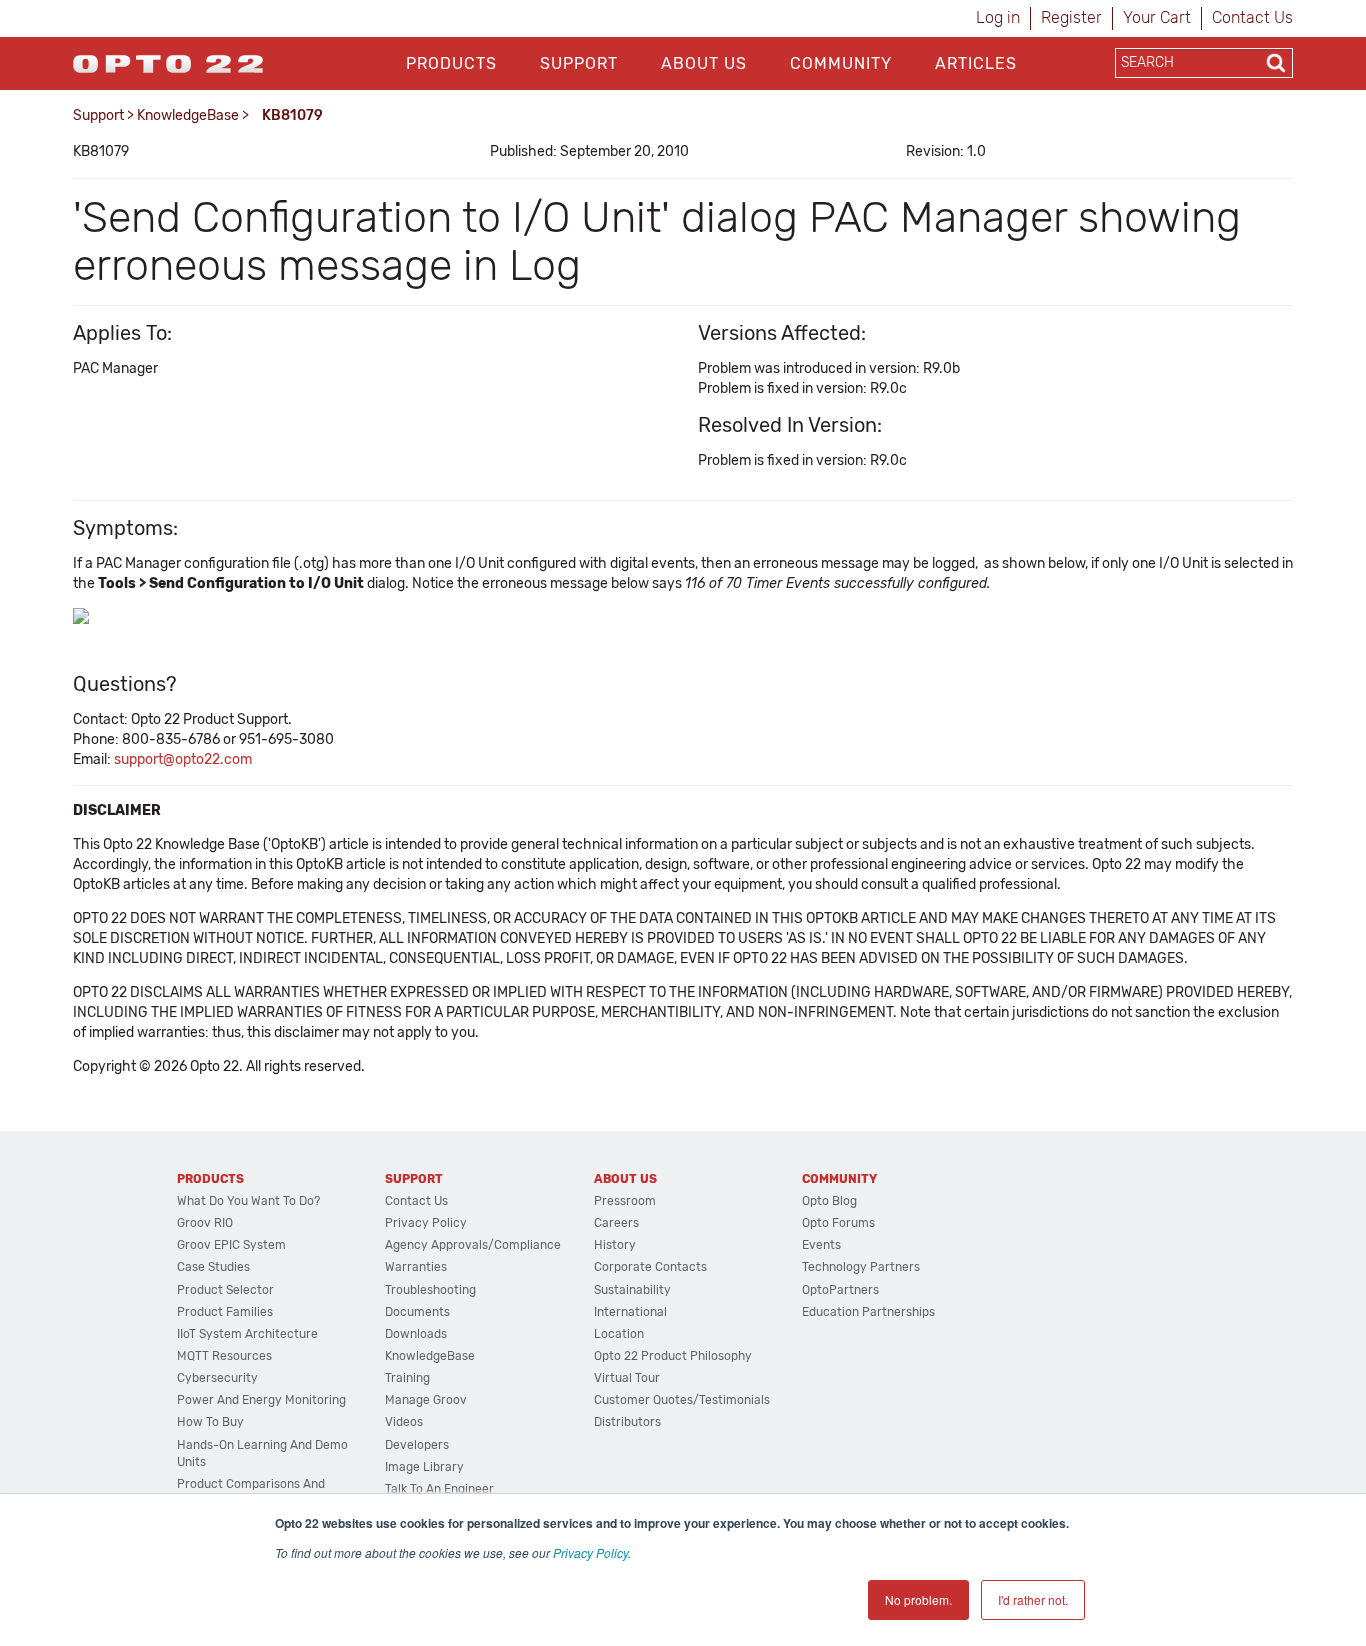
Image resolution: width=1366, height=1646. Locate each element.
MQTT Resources (224, 1356)
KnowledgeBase (188, 115)
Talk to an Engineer (439, 1489)
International (630, 1312)
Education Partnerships (868, 1312)
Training (407, 1378)
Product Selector (225, 1290)
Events (821, 1245)
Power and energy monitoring (261, 1400)
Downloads (416, 1334)
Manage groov (426, 1400)
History (615, 1245)
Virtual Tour (627, 1378)
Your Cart (1157, 17)
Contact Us (1252, 17)
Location (619, 1334)
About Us (704, 63)
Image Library (424, 1467)
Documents (417, 1312)
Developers (417, 1445)
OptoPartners (840, 1290)
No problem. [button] (918, 1599)
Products (451, 63)
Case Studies (213, 1267)
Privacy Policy (590, 1552)
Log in (998, 17)
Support (579, 63)
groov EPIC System (231, 1245)
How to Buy (210, 1422)
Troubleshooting (430, 1290)
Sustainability (632, 1290)
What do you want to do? (248, 1201)
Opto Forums (838, 1223)
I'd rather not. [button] (1033, 1599)
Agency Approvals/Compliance (473, 1245)
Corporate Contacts (650, 1267)
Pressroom (625, 1201)
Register (1071, 17)
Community (841, 63)
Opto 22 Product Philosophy (673, 1356)
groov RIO (205, 1223)
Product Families (225, 1312)
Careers (616, 1223)
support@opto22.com (183, 759)
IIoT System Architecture (247, 1334)
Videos (404, 1422)
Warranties (416, 1267)
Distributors (627, 1422)
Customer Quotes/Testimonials (682, 1400)
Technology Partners (861, 1267)
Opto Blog (829, 1201)
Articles (976, 63)
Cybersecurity (217, 1378)
